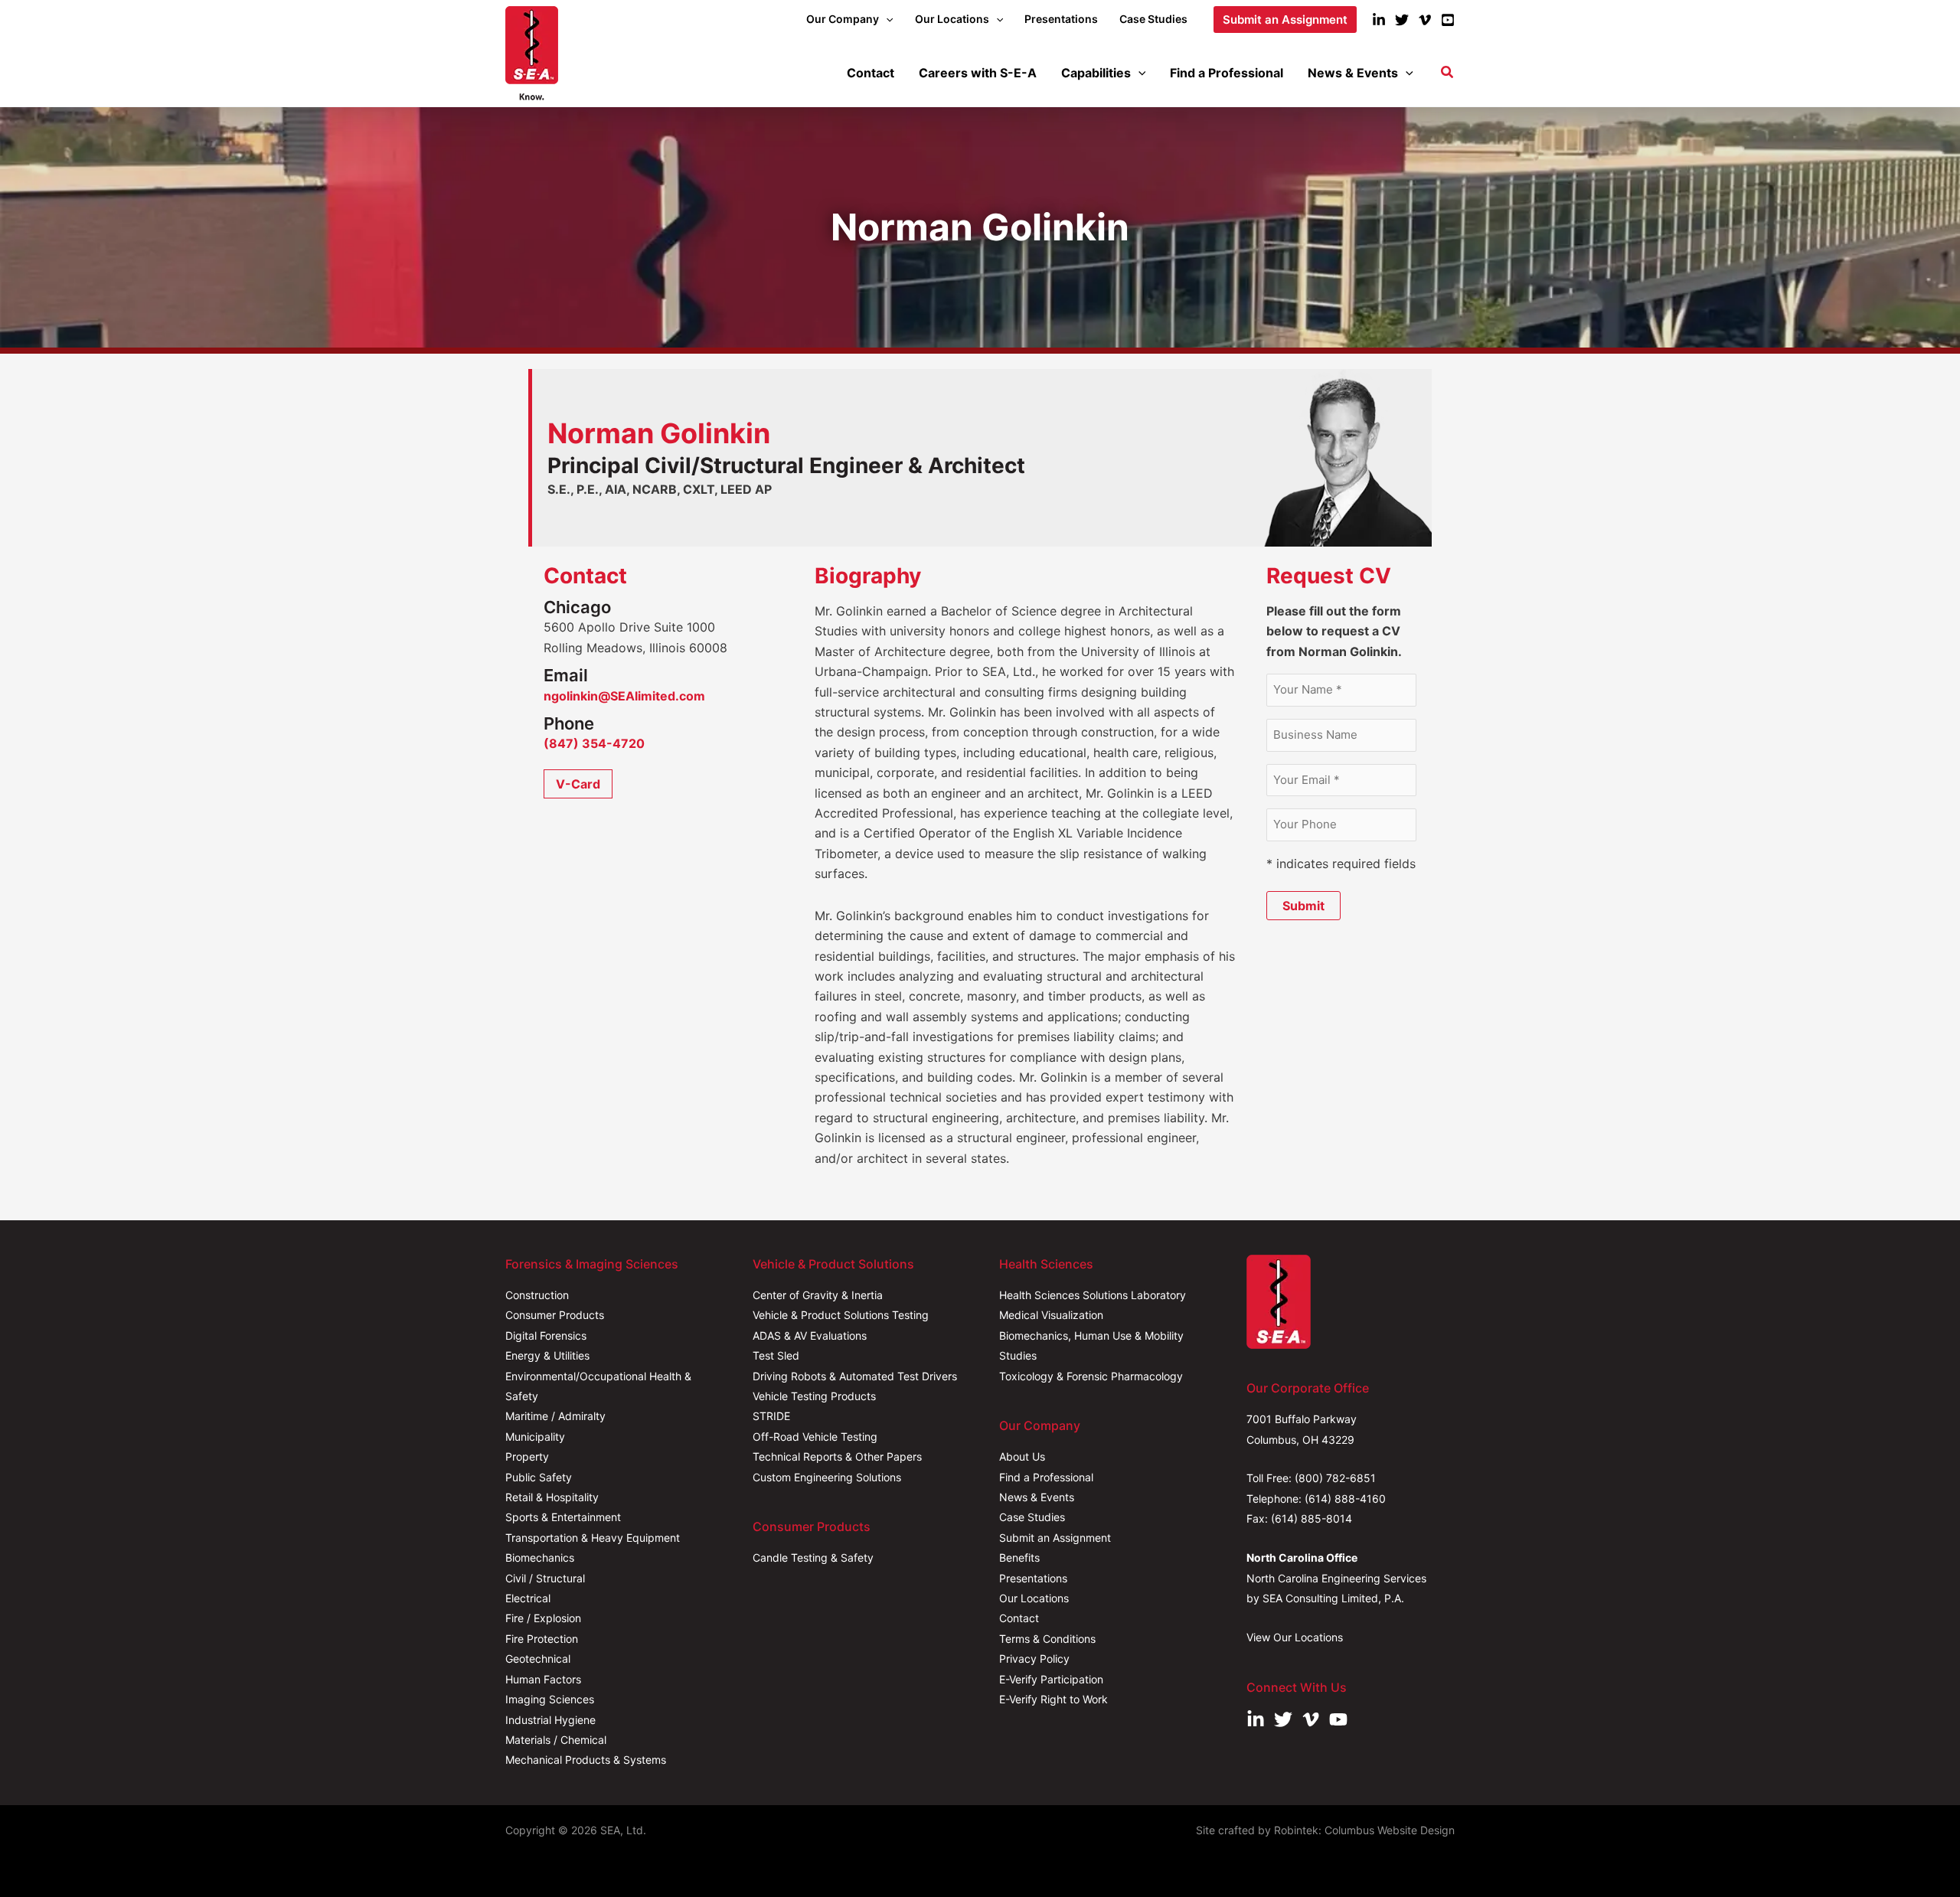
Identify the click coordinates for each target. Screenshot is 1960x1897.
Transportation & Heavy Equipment (593, 1538)
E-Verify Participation (1051, 1679)
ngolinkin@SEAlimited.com (624, 696)
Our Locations (1034, 1598)
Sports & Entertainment (563, 1517)
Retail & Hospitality (552, 1497)
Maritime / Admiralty (555, 1416)
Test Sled (776, 1355)
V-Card (578, 784)
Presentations (1033, 1578)
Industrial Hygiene (550, 1720)
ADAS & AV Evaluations (810, 1335)
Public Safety (539, 1477)
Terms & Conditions (1047, 1639)
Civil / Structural (545, 1578)
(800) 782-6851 (1335, 1478)
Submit (1303, 906)
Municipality (535, 1437)
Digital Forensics (546, 1335)
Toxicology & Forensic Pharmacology (1091, 1376)
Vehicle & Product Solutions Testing (841, 1315)
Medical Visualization (1051, 1315)
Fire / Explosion (543, 1618)
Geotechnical (538, 1659)
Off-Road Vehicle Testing (815, 1437)
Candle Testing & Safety (813, 1557)
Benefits (1019, 1557)
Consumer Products (555, 1315)
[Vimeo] (1425, 20)
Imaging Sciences (550, 1699)
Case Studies (1032, 1517)
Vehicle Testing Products (814, 1396)
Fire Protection (542, 1639)
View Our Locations (1295, 1637)
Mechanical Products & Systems (586, 1760)
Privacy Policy (1034, 1659)
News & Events (1037, 1497)
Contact (1019, 1618)
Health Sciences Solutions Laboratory (1093, 1295)
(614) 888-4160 (1345, 1499)
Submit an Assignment (1055, 1538)
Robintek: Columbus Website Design (1364, 1830)
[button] (886, 19)
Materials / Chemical (556, 1740)
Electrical (528, 1598)
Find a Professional (1046, 1477)
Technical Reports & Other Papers (837, 1456)
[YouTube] (1448, 20)
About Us (1022, 1456)
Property (527, 1456)
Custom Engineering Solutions (827, 1477)
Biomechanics (540, 1557)
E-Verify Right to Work (1053, 1699)
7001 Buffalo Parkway (1302, 1419)
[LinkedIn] (1379, 20)
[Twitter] (1402, 20)
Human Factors (543, 1679)
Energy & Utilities (547, 1355)
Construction (537, 1295)
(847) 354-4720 (594, 743)
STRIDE (771, 1416)
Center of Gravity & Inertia (818, 1295)
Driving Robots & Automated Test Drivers (855, 1376)
